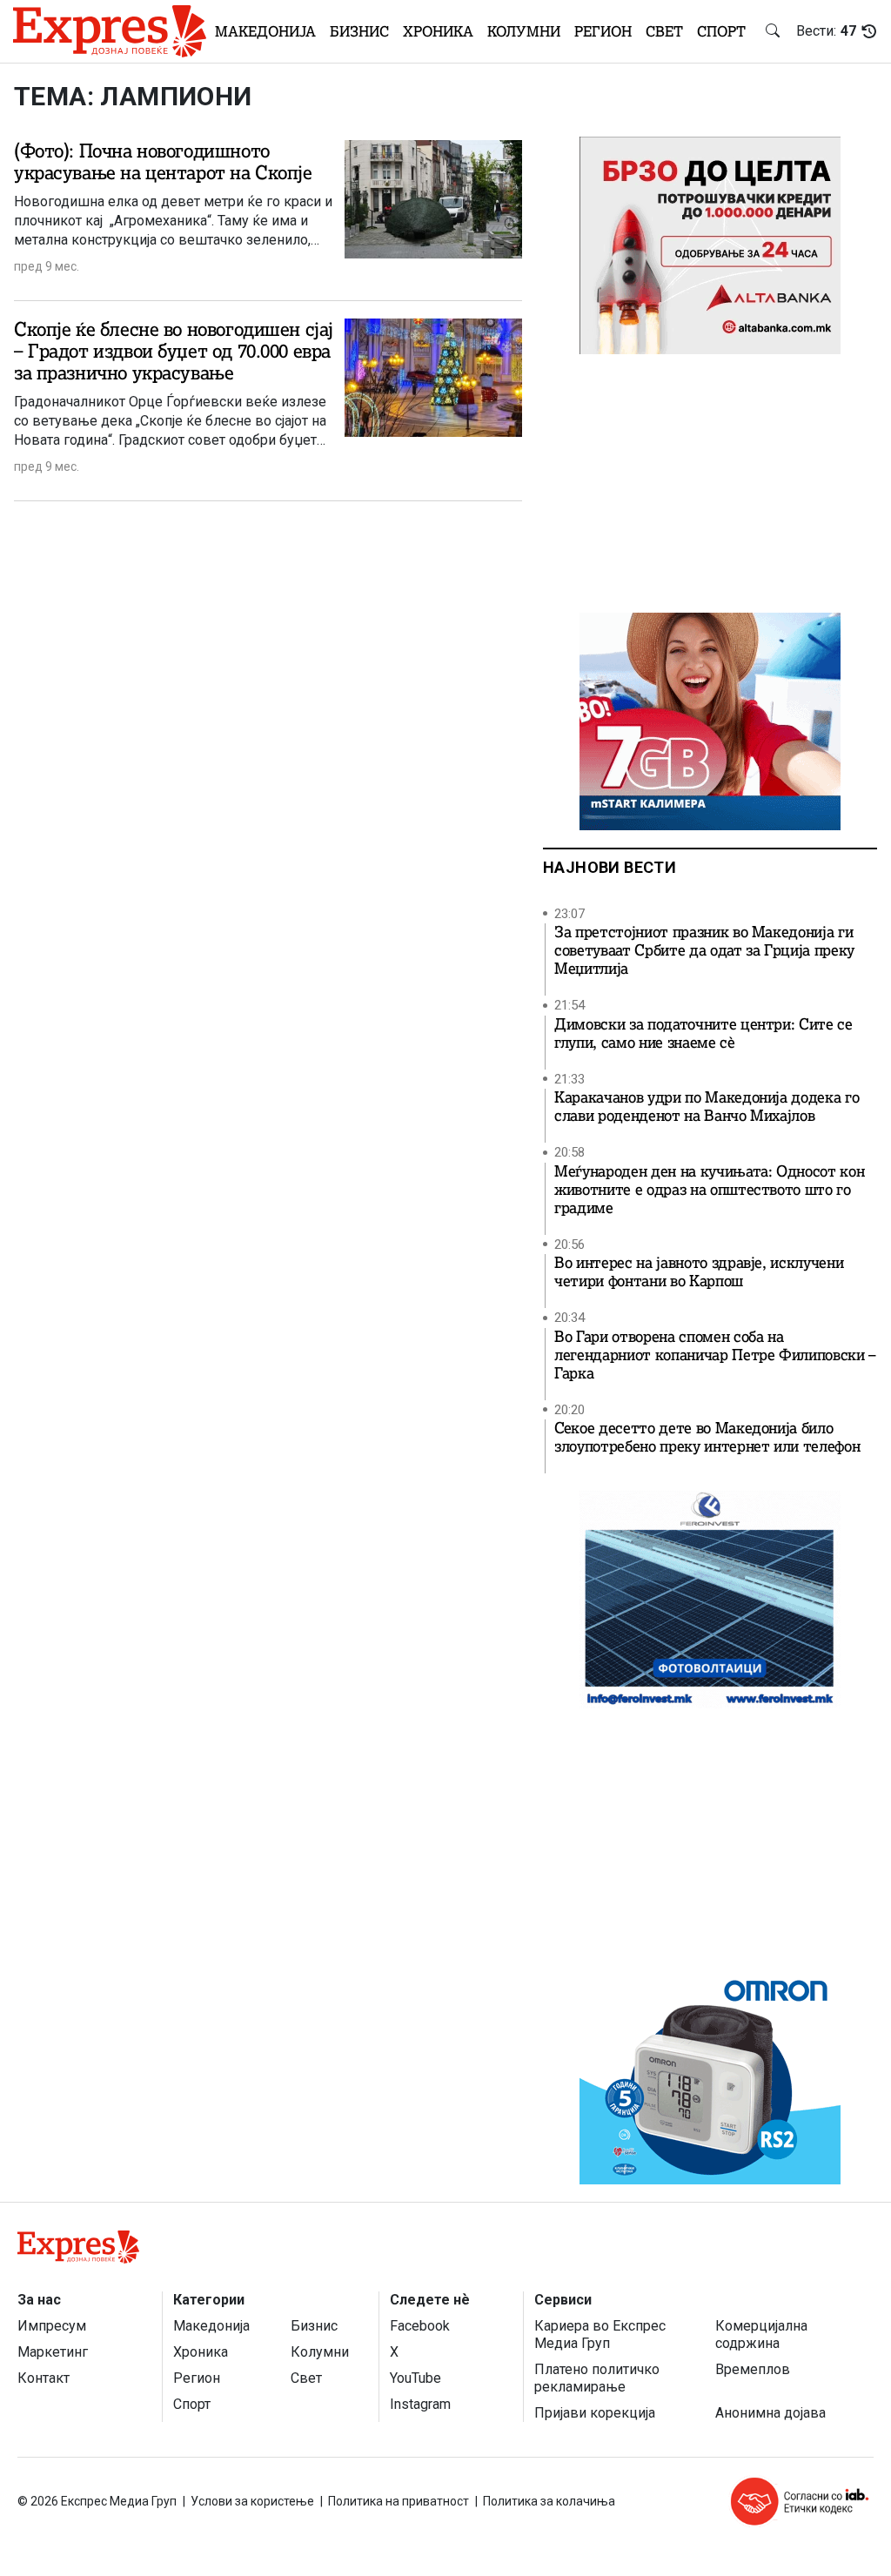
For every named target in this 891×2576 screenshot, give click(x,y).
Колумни (524, 31)
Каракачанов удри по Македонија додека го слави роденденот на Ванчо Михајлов (707, 1107)
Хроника (438, 31)
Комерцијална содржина (761, 2334)
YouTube (415, 2378)
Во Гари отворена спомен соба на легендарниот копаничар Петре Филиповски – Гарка (715, 1355)
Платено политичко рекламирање (597, 2378)
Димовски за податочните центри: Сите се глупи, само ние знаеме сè (703, 1034)
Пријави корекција (595, 2413)
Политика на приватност (399, 2501)
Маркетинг (53, 2352)
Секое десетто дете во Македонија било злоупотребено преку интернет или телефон (707, 1438)
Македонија (265, 31)
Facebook (420, 2326)
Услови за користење (252, 2501)
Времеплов (753, 2369)
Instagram (420, 2404)
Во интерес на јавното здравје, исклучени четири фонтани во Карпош (699, 1272)
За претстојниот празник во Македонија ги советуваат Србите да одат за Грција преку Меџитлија (704, 951)
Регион (603, 31)
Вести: (826, 31)
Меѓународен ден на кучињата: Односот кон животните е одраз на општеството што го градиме (709, 1190)
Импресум (52, 2326)
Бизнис (359, 31)
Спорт (721, 31)
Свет (664, 31)
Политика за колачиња (549, 2501)
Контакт (44, 2378)
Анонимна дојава (770, 2413)
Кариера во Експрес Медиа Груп (600, 2334)
